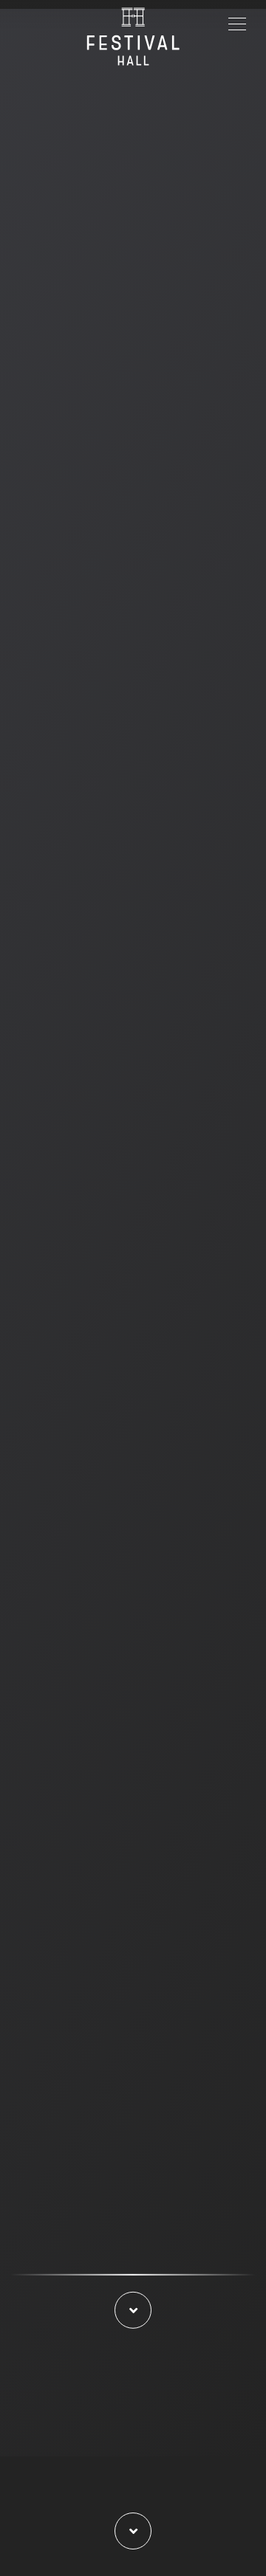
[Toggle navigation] (237, 22)
